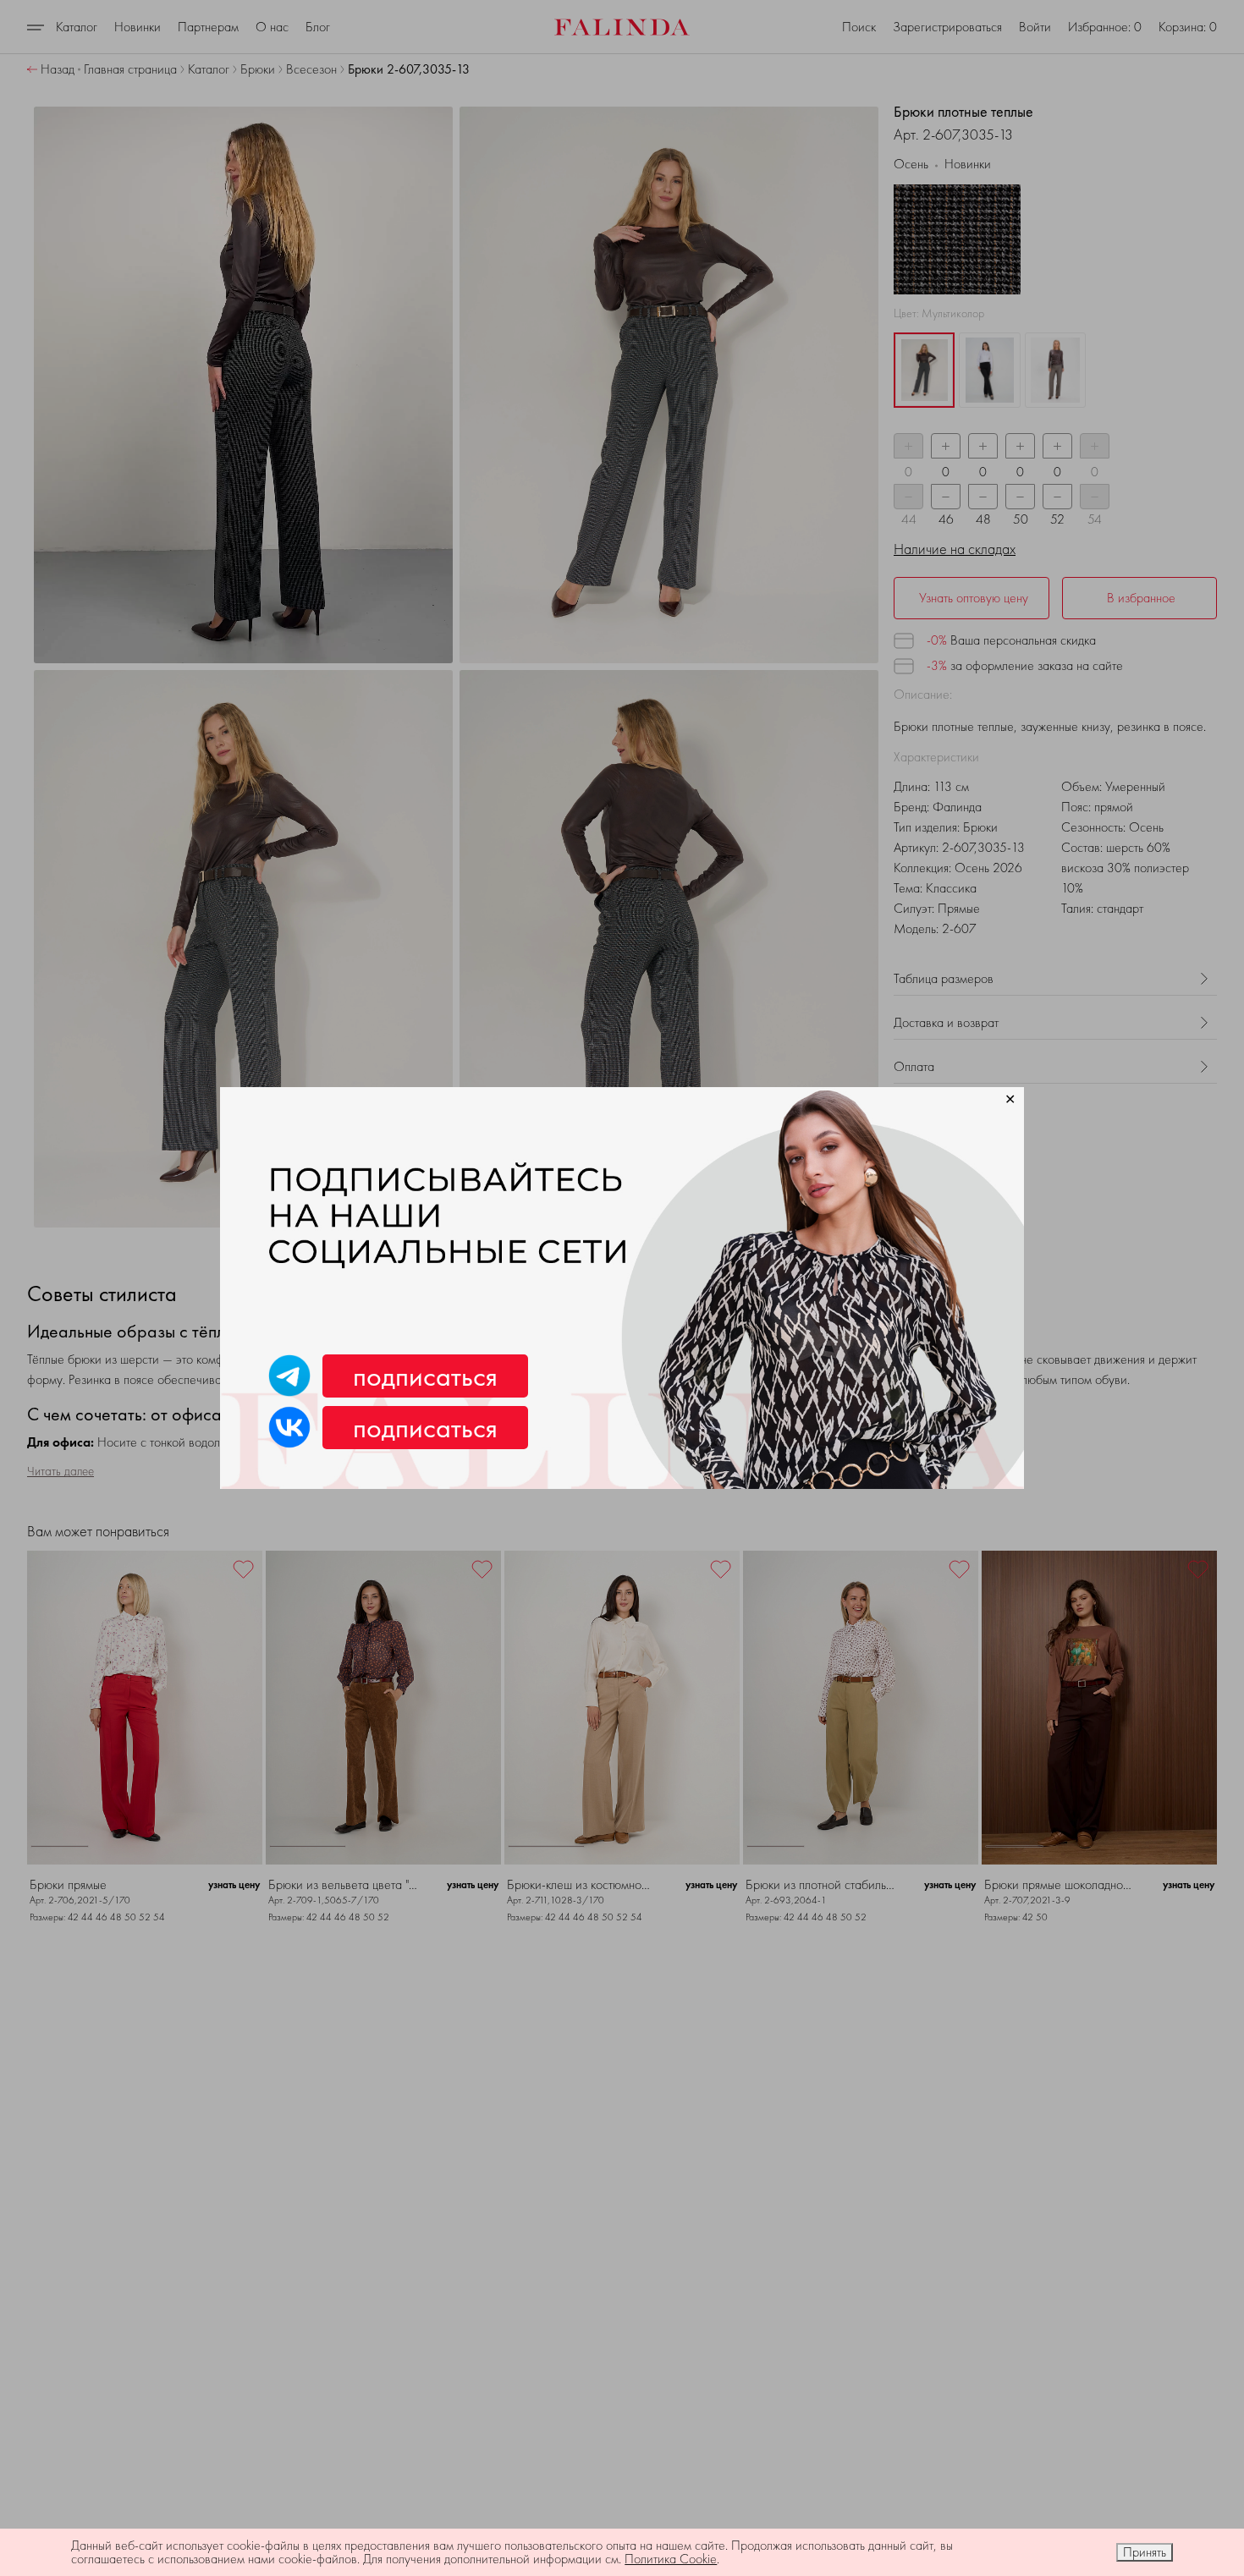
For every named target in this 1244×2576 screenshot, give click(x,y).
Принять (1145, 2552)
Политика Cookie (671, 2559)
